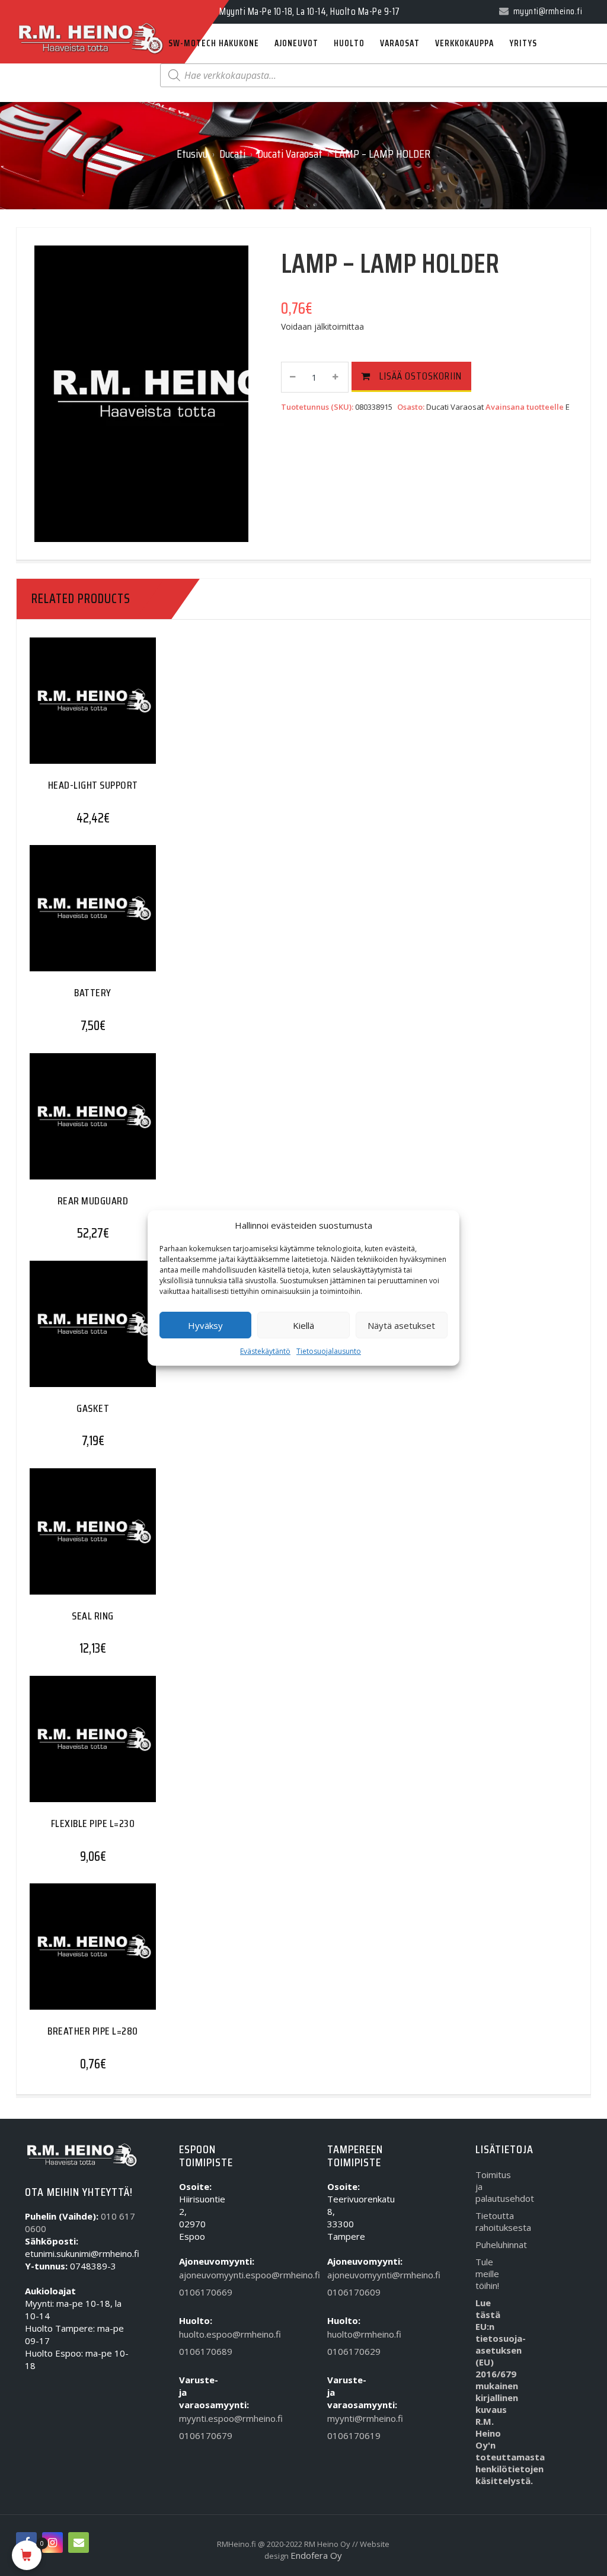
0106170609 (345, 2292)
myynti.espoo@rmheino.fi (197, 2418)
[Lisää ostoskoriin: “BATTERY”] (69, 915)
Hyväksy (205, 1325)
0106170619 (345, 2435)
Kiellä (303, 1325)
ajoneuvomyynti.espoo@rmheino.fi (197, 2275)
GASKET (93, 1408)
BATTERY (93, 993)
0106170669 (197, 2292)
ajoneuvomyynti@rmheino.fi (345, 2275)
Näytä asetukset (401, 1325)
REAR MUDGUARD (93, 1201)
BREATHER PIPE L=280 (93, 2031)
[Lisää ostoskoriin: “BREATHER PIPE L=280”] (69, 1954)
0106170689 (197, 2351)
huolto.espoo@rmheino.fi (197, 2334)
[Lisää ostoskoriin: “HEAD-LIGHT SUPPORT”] (69, 708)
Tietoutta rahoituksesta (493, 2221)
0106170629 (345, 2351)
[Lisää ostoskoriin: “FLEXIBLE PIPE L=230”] (69, 1746)
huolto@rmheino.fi (345, 2334)
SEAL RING (93, 1616)
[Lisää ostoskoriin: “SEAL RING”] (69, 1539)
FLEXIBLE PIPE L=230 (93, 1823)
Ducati (232, 154)
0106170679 (197, 2435)
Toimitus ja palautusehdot (493, 2186)
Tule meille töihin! (487, 2274)
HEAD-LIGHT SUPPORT (93, 785)
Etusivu (192, 154)
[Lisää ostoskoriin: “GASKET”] (69, 1330)
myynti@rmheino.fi (345, 2418)
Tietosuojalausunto (329, 1351)
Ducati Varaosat (290, 154)
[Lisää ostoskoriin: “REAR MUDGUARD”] (69, 1123)
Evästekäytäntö (265, 1351)
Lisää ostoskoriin (421, 376)
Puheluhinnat (493, 2245)
